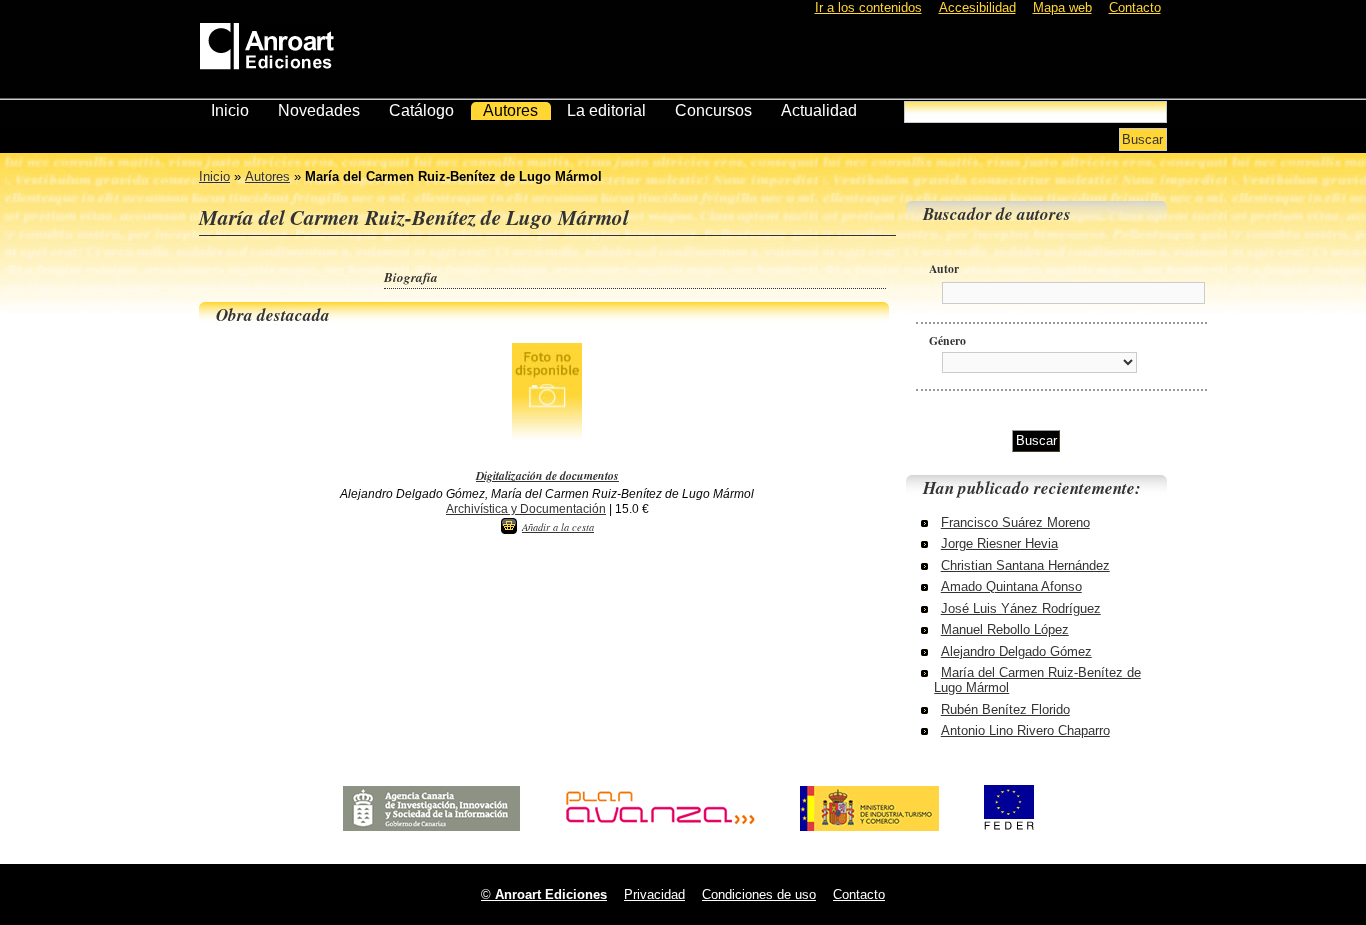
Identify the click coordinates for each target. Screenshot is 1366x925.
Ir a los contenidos (868, 7)
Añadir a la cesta (558, 527)
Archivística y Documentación (526, 508)
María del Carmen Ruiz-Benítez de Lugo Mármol (1037, 680)
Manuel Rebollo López (1005, 629)
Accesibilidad (977, 7)
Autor (944, 268)
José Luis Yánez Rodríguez (1021, 608)
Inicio (230, 110)
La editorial (606, 110)
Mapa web (1062, 7)
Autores (510, 110)
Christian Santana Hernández (1025, 565)
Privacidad (654, 894)
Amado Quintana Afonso (1011, 586)
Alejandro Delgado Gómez (1016, 651)
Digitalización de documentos (547, 475)
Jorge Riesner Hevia (999, 543)
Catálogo (421, 110)
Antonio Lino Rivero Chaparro (1025, 730)
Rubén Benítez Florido (1005, 709)
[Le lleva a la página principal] (267, 42)
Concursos (713, 110)
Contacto (1135, 7)
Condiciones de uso (759, 894)
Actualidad (819, 110)
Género (947, 340)
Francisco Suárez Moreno (1015, 522)
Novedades (319, 110)
